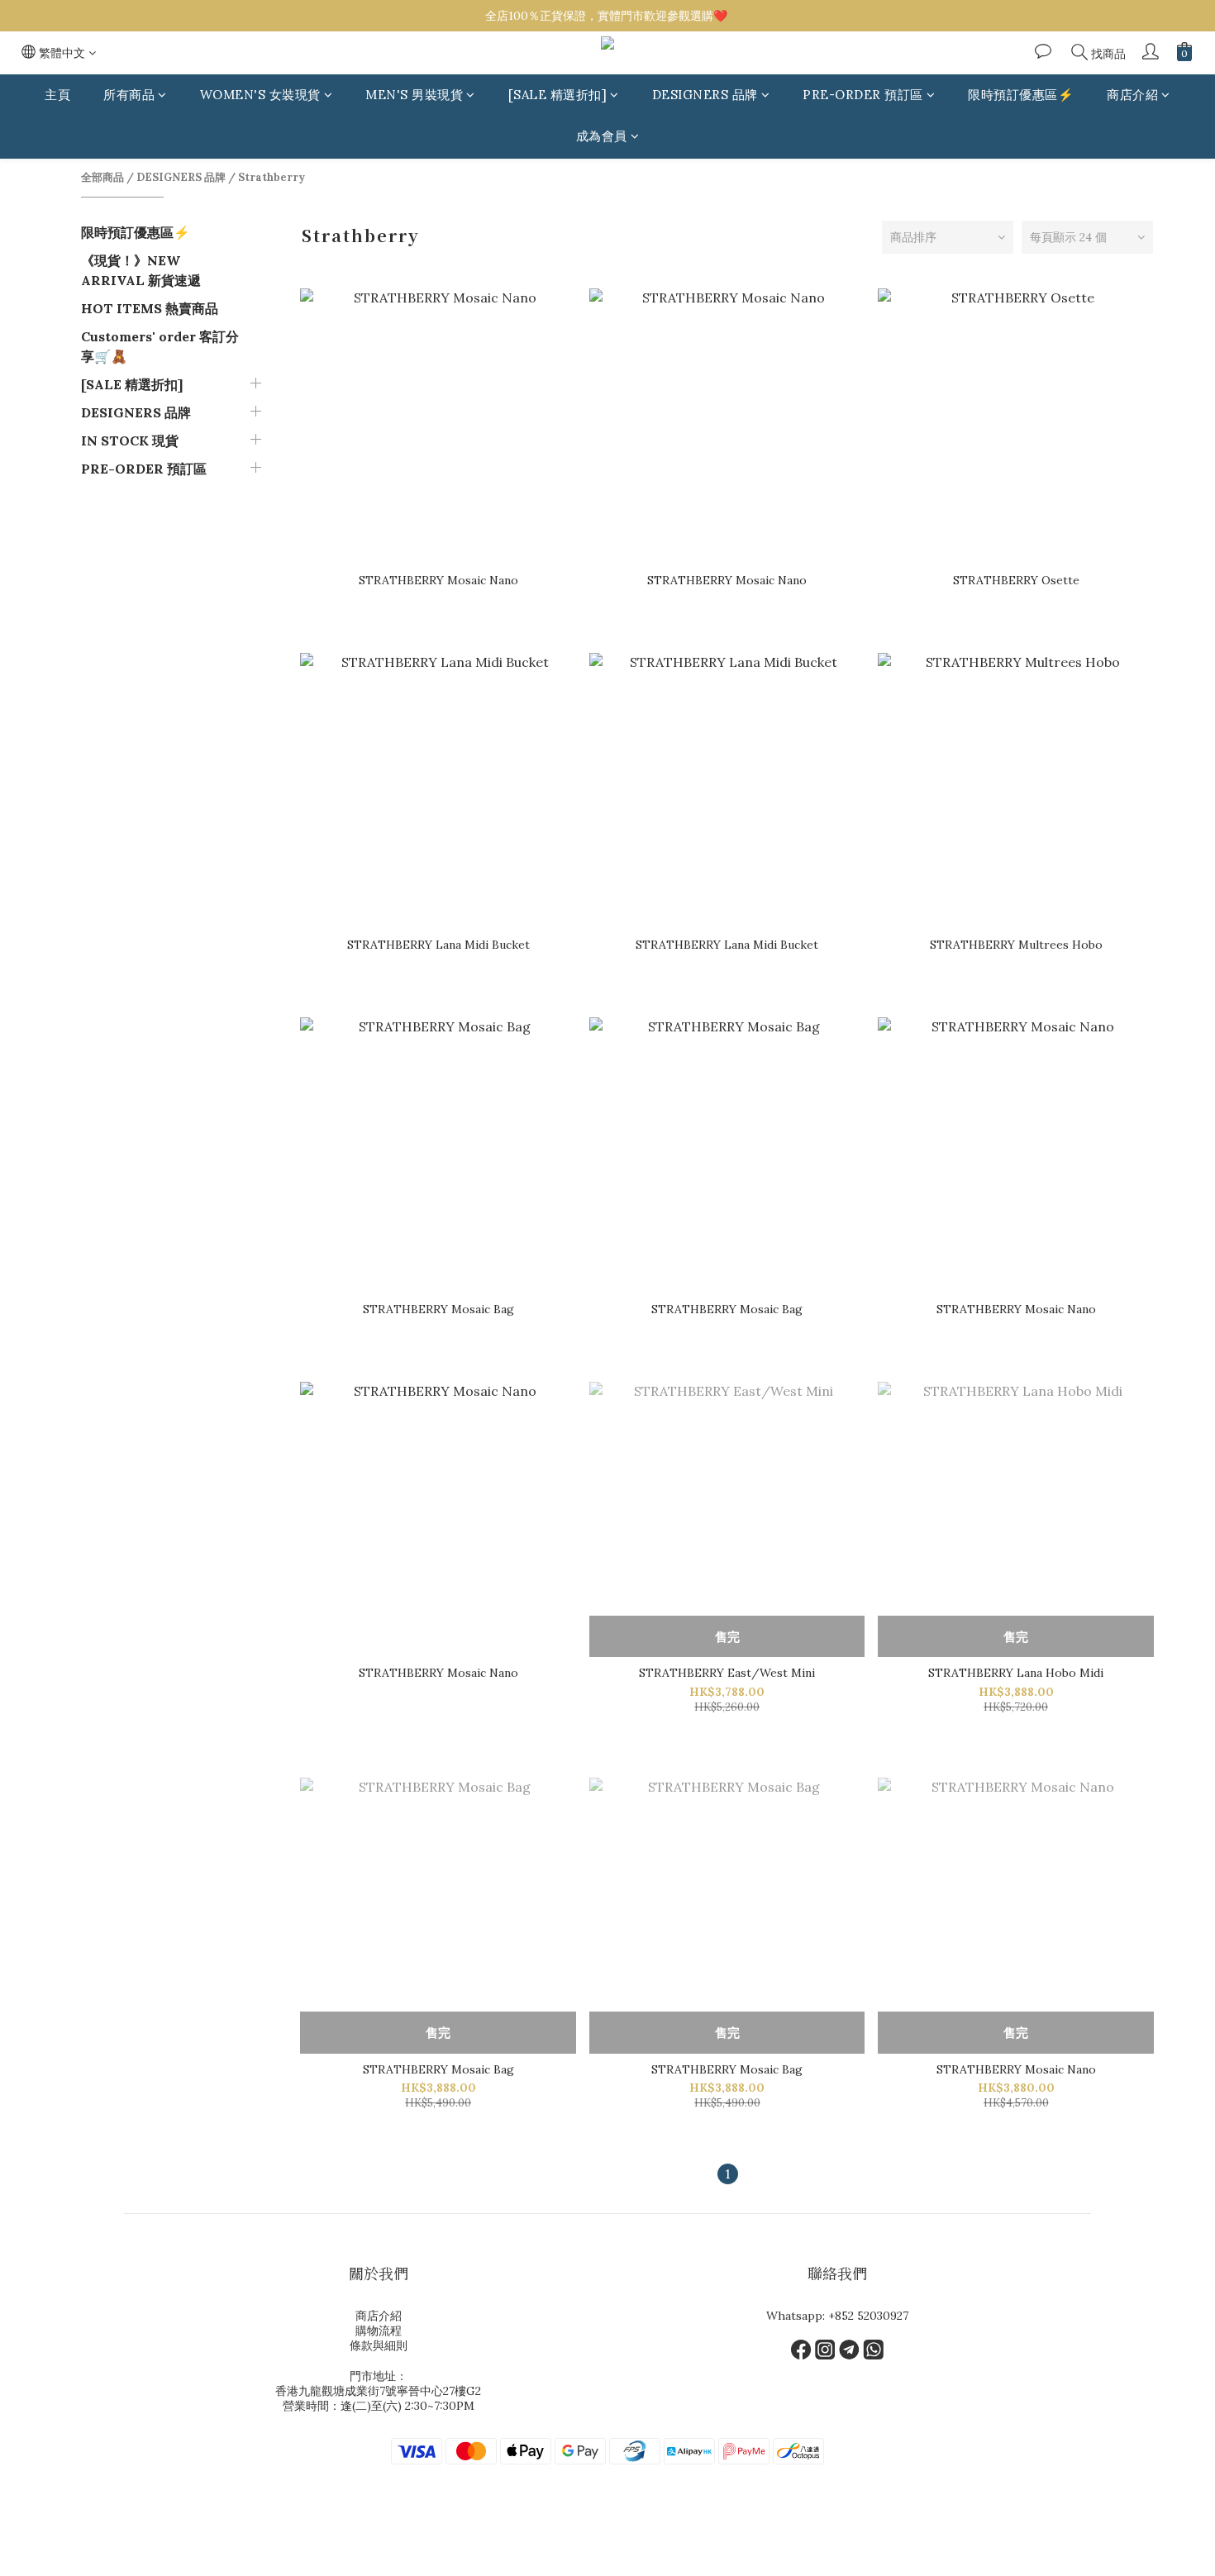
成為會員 (602, 137)
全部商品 (102, 177)
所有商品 (129, 95)
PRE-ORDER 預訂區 (863, 95)
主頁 (57, 95)
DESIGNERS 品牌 (705, 95)
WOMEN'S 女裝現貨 (260, 95)
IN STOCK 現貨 (130, 440)
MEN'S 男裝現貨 (414, 95)
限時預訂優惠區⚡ (1021, 95)
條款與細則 (379, 2345)
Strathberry (272, 177)
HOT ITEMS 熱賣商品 (150, 308)
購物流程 (379, 2331)
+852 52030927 (868, 2316)
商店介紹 (1132, 95)
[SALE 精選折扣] (558, 95)
